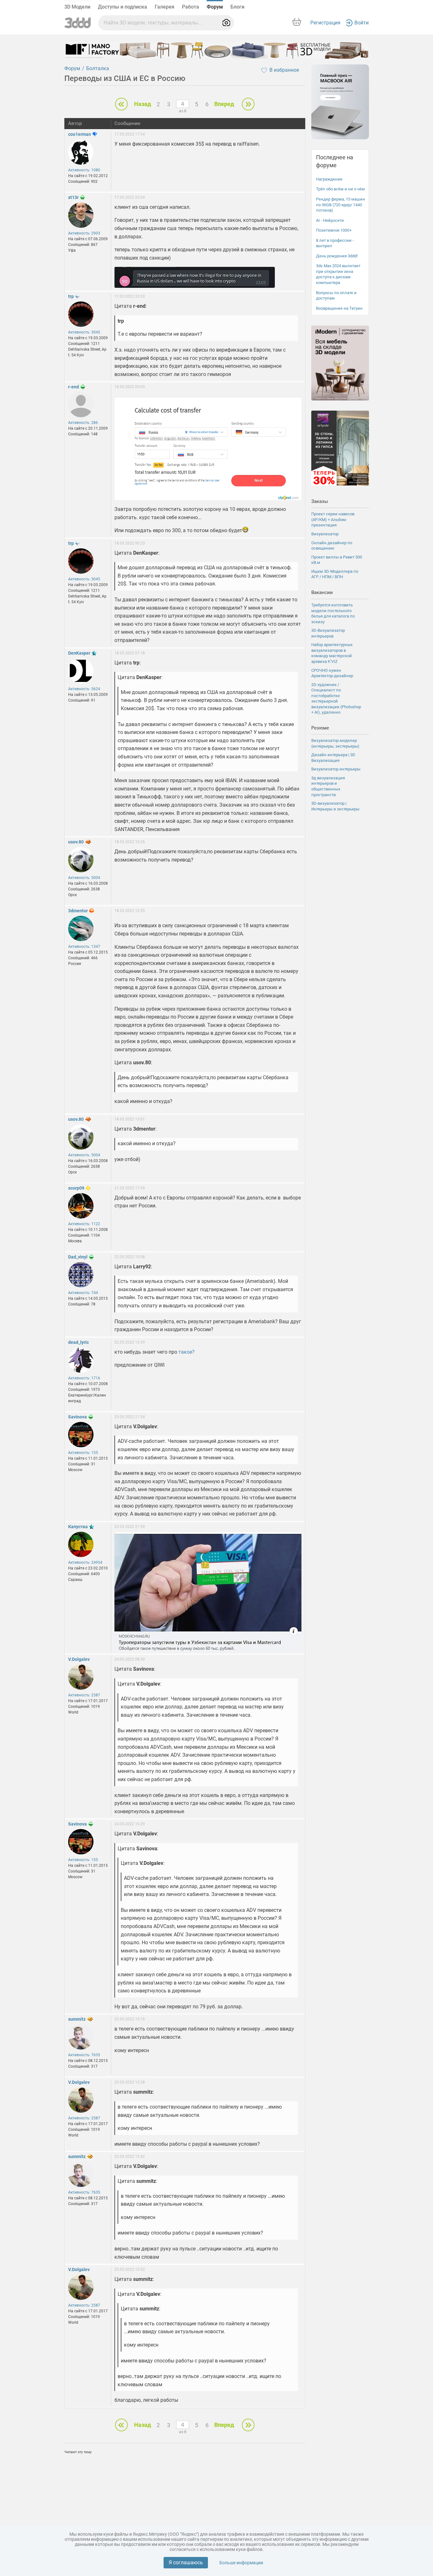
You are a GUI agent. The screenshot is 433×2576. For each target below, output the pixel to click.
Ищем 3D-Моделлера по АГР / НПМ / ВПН (335, 574)
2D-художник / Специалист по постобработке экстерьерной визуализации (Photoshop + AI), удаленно (336, 699)
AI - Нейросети (330, 220)
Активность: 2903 (84, 233)
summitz (77, 2019)
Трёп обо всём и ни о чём (340, 189)
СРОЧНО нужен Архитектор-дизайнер (332, 673)
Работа (191, 7)
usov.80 (76, 842)
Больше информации (241, 2563)
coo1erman (80, 134)
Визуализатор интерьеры (336, 769)
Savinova (78, 1417)
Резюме (320, 728)
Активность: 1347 (84, 947)
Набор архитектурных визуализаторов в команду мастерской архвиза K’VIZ (332, 653)
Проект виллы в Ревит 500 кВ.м (337, 560)
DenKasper (79, 653)
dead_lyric (78, 1342)
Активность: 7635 (84, 2055)
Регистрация (325, 23)
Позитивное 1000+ (334, 230)
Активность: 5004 (84, 878)
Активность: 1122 (84, 1224)
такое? (187, 1352)
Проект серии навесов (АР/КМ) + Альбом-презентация (333, 519)
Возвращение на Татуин (339, 308)
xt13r (73, 197)
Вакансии (322, 592)
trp (71, 296)
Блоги (237, 7)
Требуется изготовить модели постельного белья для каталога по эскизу (333, 613)
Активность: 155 (83, 1453)
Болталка (98, 68)
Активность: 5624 (84, 689)
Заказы (320, 501)
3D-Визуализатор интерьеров (328, 633)
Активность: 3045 (84, 332)
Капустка (78, 1527)
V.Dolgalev (79, 1659)
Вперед (224, 104)
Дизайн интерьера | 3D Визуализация (333, 758)
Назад (142, 104)
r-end (74, 387)
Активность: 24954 (85, 1562)
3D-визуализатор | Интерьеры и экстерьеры (335, 806)
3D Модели (77, 7)
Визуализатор (325, 534)
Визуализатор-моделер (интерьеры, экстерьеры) (335, 743)
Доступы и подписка (123, 7)
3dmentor (78, 911)
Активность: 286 (83, 423)
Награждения (329, 179)
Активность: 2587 (84, 1695)
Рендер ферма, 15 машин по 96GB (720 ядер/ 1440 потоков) (341, 205)
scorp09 (76, 1188)
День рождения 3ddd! (337, 256)
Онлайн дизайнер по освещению (332, 546)
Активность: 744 (83, 1293)
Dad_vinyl (78, 1257)
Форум (215, 7)
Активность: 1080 (84, 170)
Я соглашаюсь (186, 2563)
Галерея (165, 7)
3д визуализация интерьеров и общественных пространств (328, 786)
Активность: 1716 (84, 1378)
